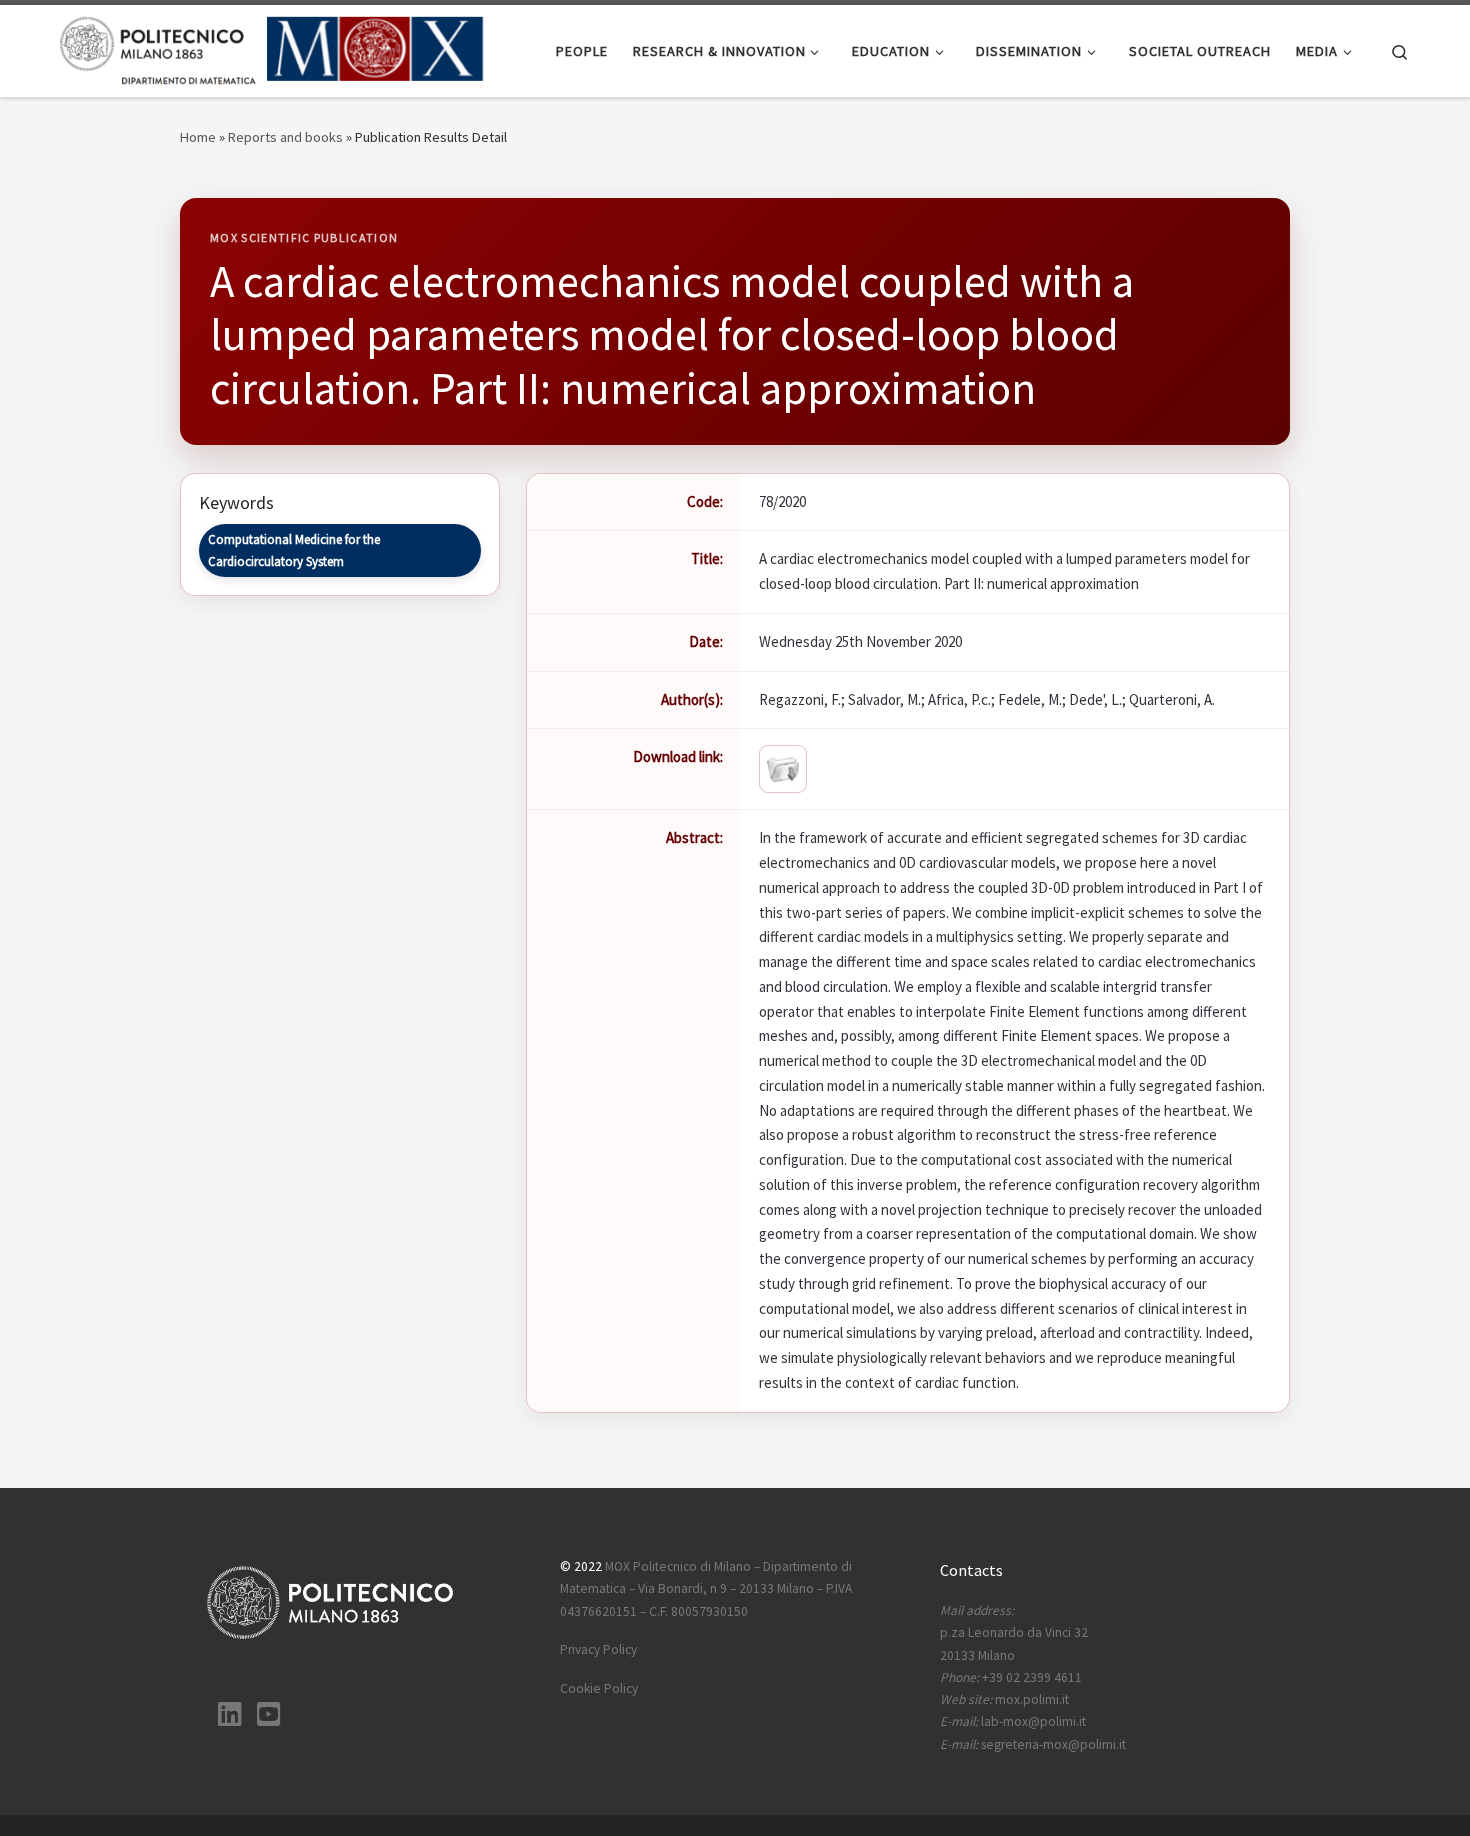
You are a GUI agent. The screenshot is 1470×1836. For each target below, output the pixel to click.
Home (198, 137)
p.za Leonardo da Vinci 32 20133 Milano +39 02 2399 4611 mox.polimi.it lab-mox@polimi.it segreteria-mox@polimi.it (1033, 1677)
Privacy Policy (598, 1649)
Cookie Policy (599, 1688)
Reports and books (285, 137)
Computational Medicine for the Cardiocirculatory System (294, 550)
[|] (272, 47)
